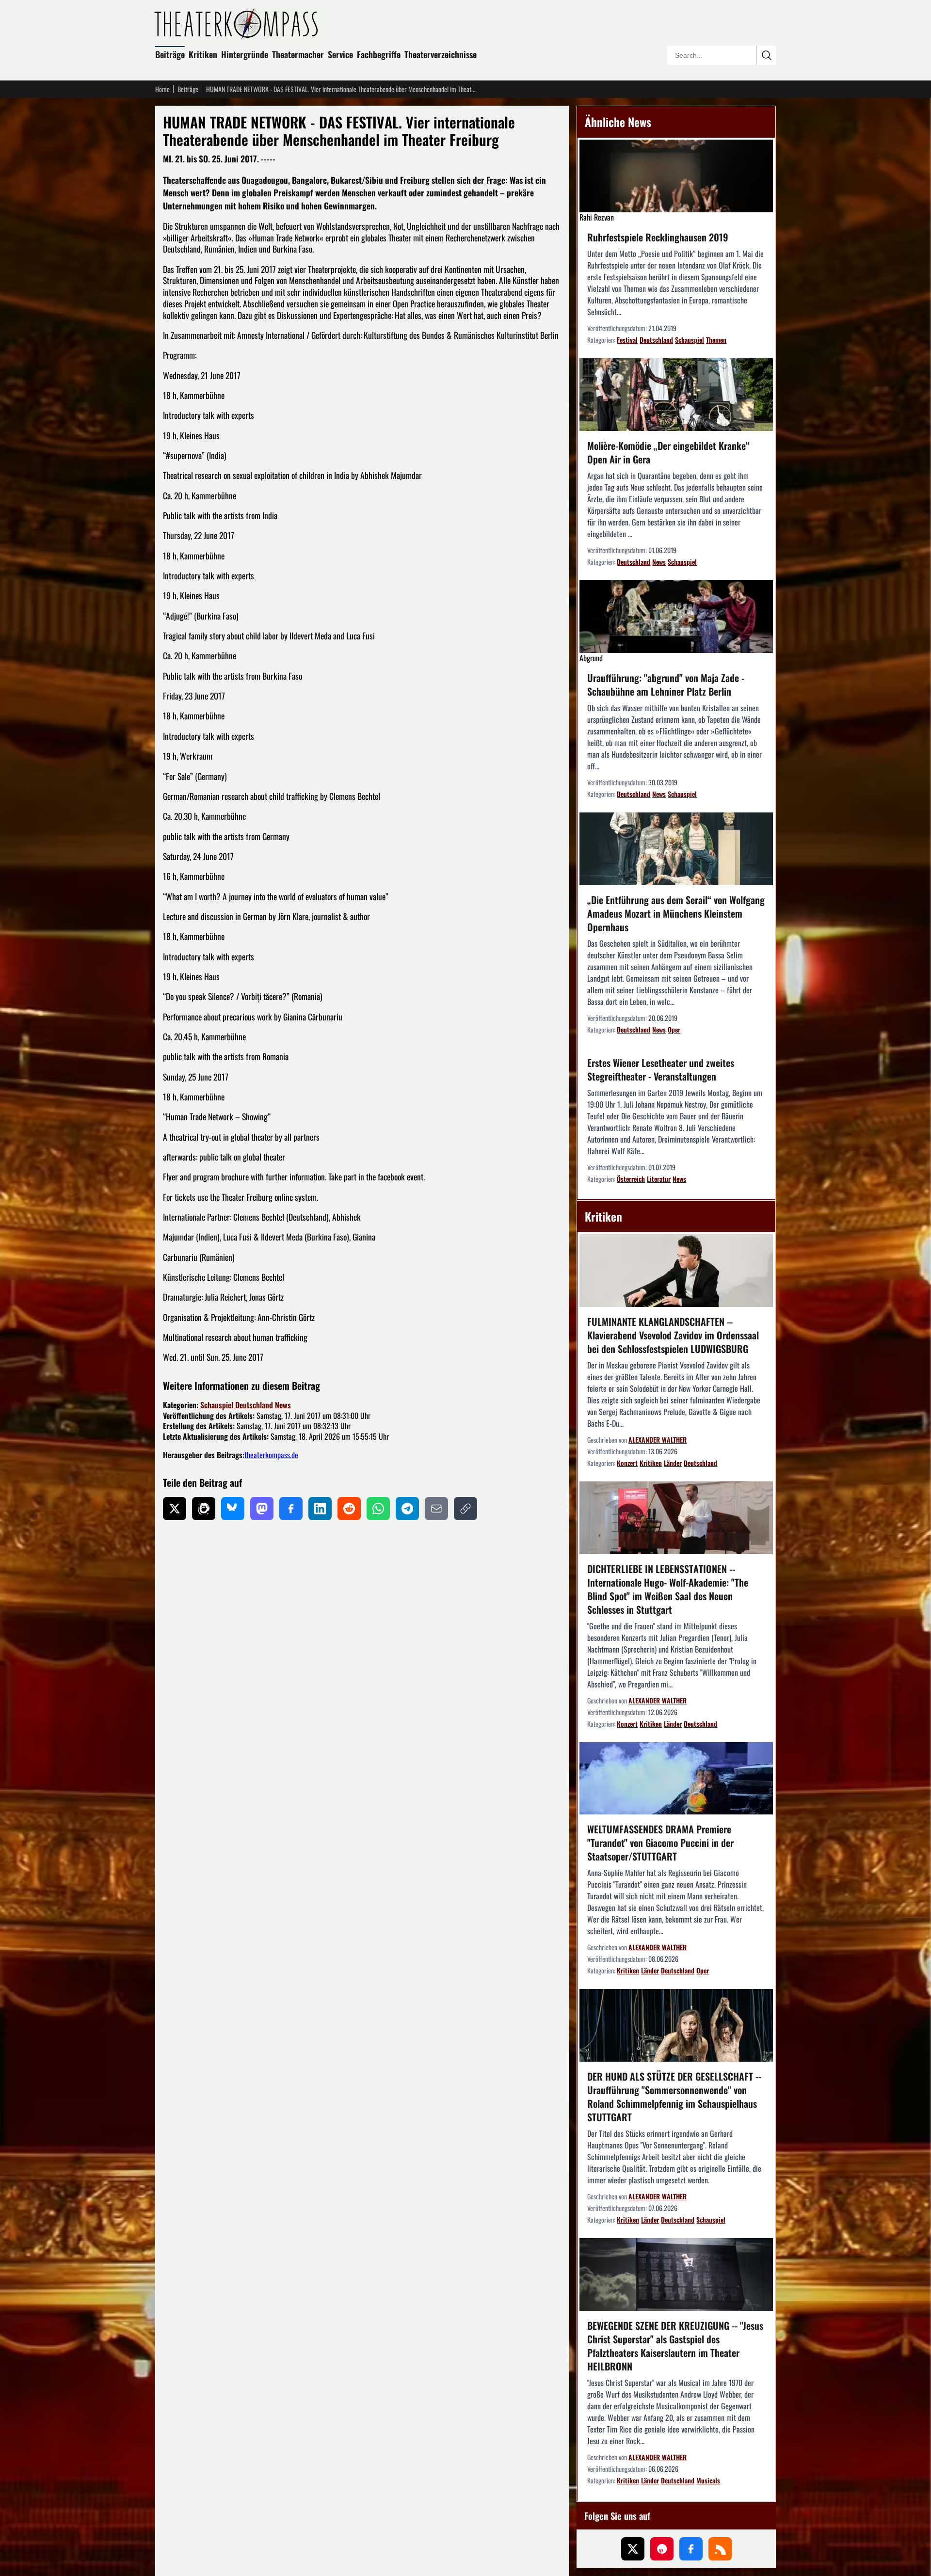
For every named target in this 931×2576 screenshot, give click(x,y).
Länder (673, 1463)
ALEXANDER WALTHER (658, 1439)
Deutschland (254, 1405)
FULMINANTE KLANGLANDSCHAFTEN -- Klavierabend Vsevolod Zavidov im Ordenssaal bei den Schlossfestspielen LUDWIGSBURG (673, 1335)
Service (340, 54)
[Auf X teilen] (175, 1509)
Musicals (708, 2480)
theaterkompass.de (271, 1455)
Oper (674, 1029)
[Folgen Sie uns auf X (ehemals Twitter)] (633, 2549)
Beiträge (170, 54)
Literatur (659, 1179)
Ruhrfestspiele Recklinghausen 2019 (658, 237)
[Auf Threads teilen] (204, 1509)
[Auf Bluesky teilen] (233, 1509)
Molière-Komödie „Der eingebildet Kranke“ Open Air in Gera (668, 452)
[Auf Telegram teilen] (407, 1509)
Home (162, 89)
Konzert (627, 1463)
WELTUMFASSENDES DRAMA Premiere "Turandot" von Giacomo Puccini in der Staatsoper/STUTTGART (660, 1843)
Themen (716, 340)
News (283, 1405)
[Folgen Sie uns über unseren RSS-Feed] (720, 2549)
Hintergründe (245, 54)
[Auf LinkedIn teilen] (320, 1509)
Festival (627, 340)
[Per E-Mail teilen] (436, 1509)
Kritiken (203, 54)
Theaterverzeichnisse (441, 54)
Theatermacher (298, 54)
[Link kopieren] (465, 1509)
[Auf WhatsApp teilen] (378, 1509)
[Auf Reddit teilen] (349, 1509)
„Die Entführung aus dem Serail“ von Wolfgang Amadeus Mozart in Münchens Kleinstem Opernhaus (676, 913)
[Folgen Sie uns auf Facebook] (691, 2549)
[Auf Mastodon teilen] (262, 1509)
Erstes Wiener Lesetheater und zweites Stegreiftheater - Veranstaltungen (661, 1069)
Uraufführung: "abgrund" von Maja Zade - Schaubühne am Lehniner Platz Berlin (666, 684)
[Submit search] (766, 55)
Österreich (631, 1179)
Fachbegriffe (379, 54)
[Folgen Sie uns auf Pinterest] (662, 2549)
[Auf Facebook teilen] (291, 1509)
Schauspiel (217, 1405)
